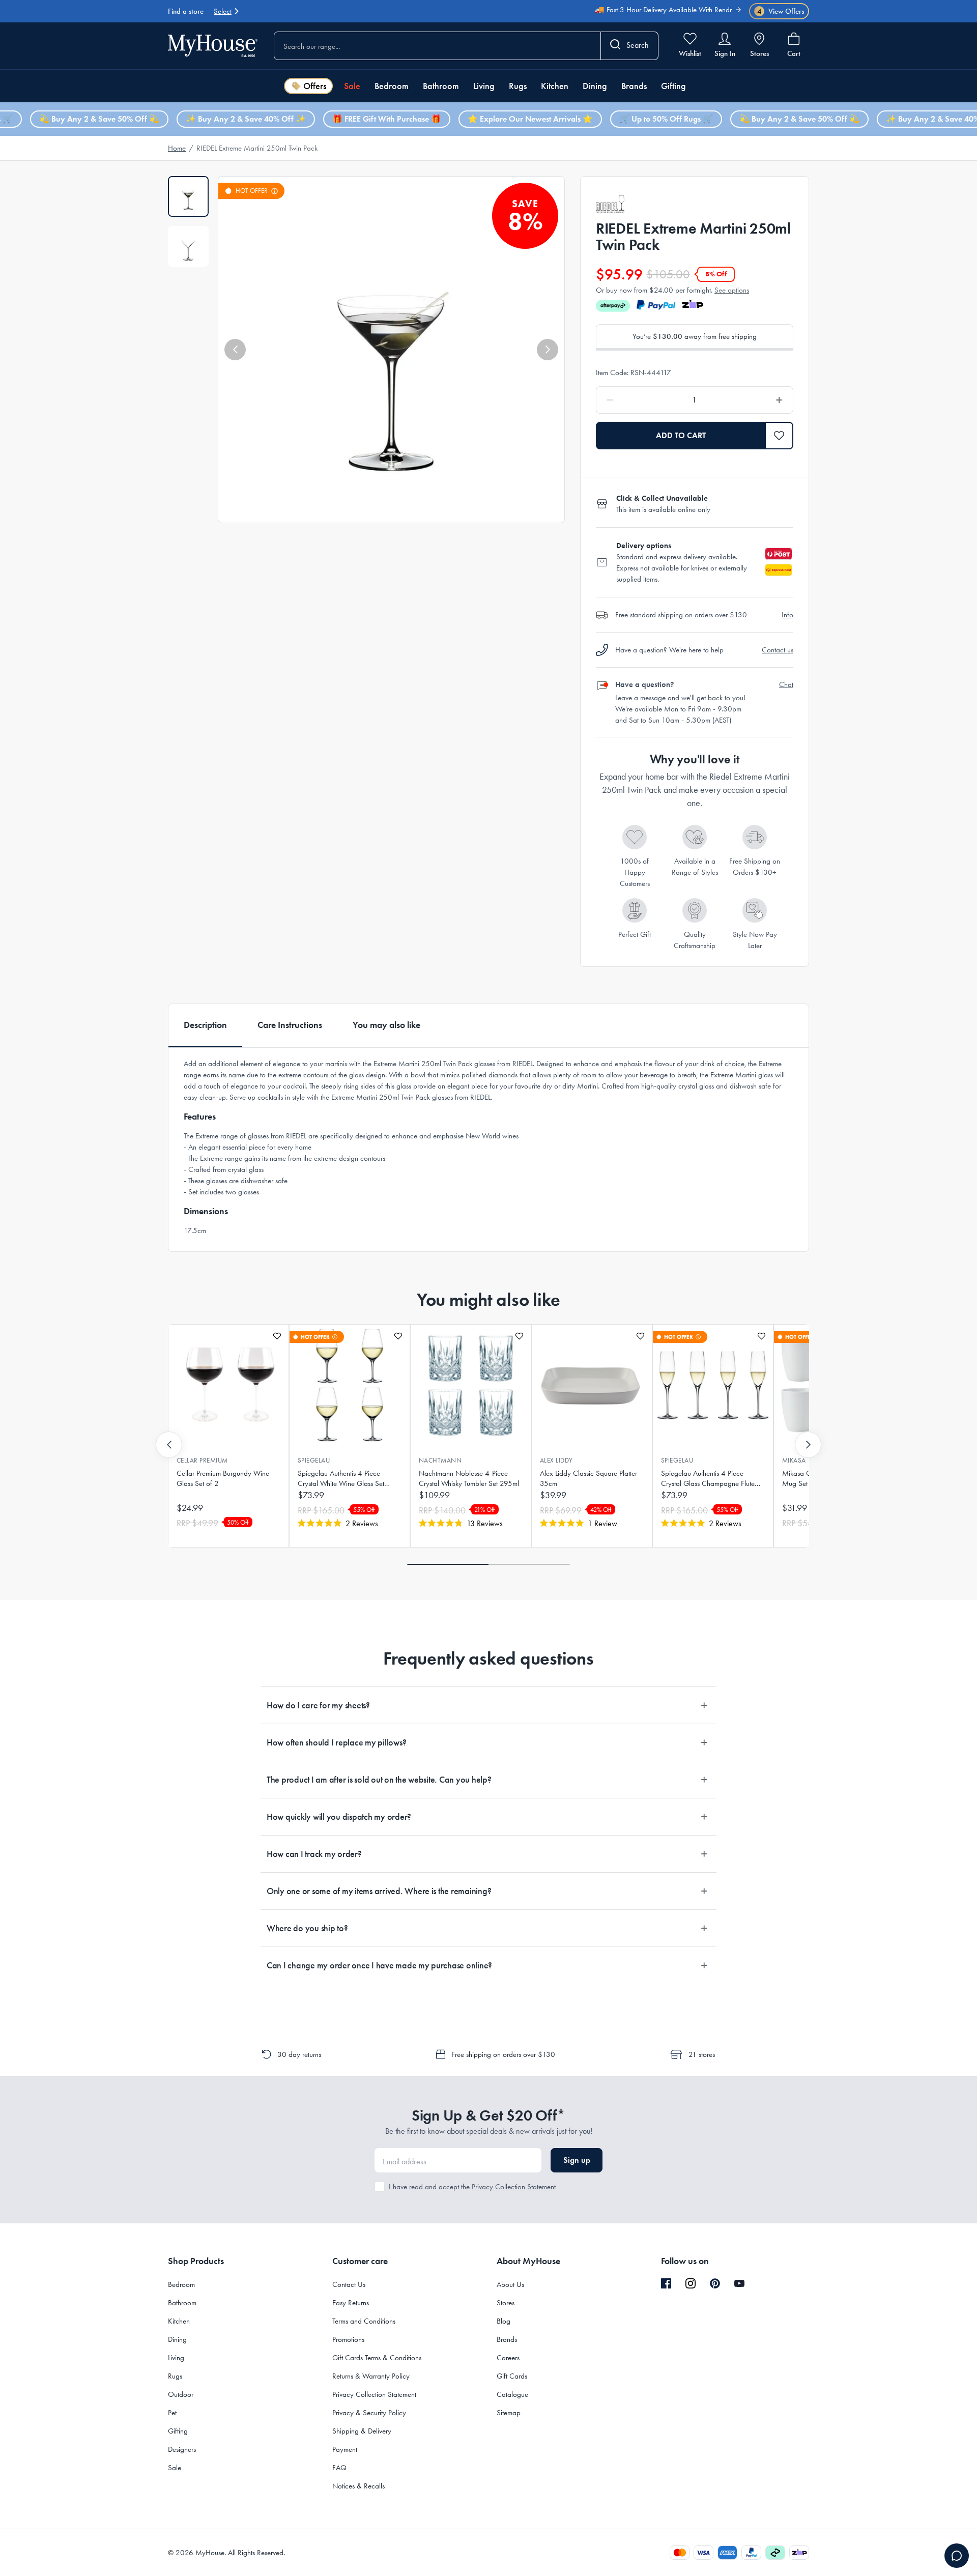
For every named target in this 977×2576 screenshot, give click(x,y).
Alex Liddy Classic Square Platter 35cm (588, 1478)
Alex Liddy (556, 1460)
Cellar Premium (202, 1460)
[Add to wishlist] (277, 1336)
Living (484, 86)
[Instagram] (691, 2284)
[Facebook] (666, 2284)
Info (787, 615)
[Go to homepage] (213, 46)
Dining (595, 86)
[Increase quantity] (753, 400)
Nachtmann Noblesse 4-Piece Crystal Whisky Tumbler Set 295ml (469, 1478)
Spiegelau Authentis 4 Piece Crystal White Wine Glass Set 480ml (341, 1479)
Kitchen (555, 86)
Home (177, 148)
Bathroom (441, 86)
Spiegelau (314, 1460)
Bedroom (392, 86)
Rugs (518, 86)
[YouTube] (739, 2283)
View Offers (781, 11)
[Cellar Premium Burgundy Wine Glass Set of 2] (228, 1385)
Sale (352, 86)
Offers (315, 86)
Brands (634, 86)
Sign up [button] (577, 2160)
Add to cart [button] (681, 435)
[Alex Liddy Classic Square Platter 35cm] (592, 1385)
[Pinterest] (715, 2283)
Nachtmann (440, 1460)
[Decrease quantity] (636, 400)
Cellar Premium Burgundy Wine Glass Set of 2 (223, 1478)
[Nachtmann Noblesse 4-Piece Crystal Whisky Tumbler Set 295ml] (471, 1385)
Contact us (778, 650)
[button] (235, 350)
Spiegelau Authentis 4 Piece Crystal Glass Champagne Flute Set (708, 1479)
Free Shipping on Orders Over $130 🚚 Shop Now (654, 17)
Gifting (673, 86)
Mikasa (794, 1460)
